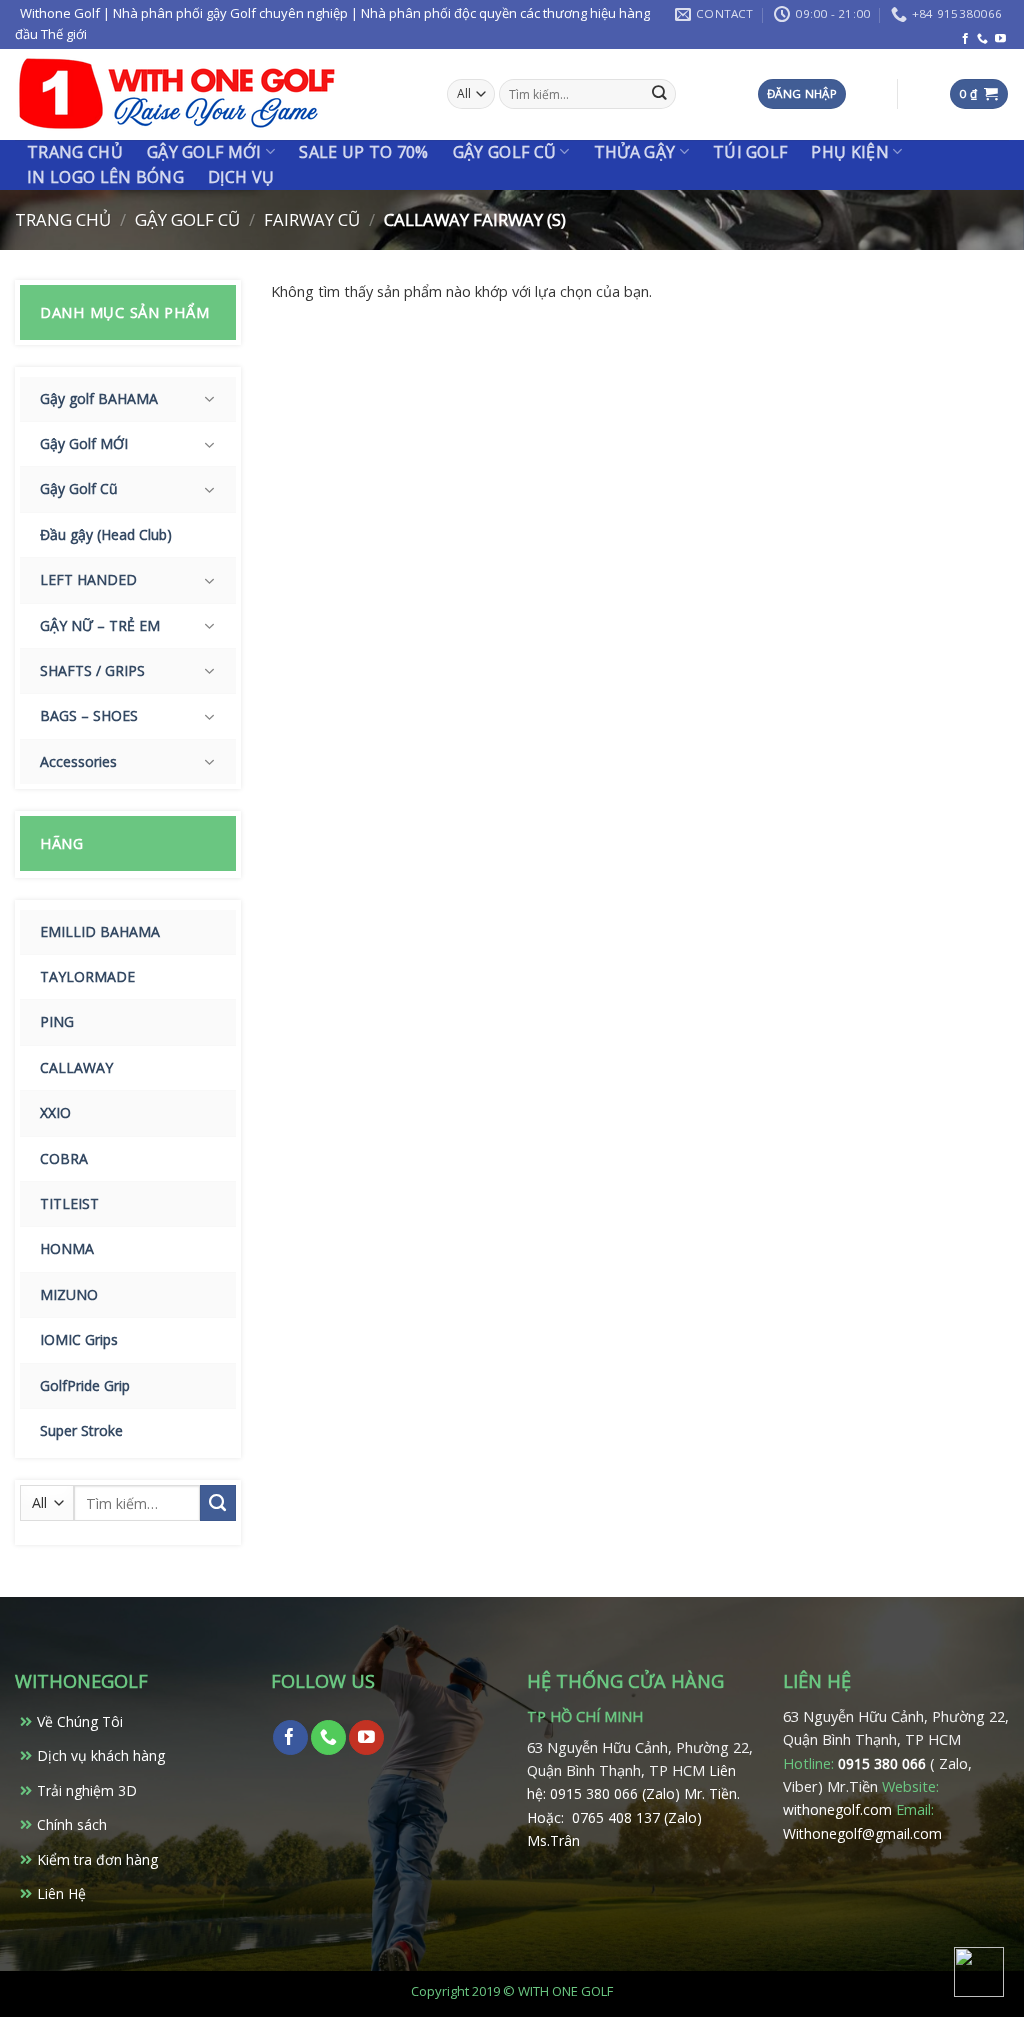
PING (57, 1021)
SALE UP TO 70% (363, 152)
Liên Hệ (61, 1893)
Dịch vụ (241, 177)
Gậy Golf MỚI (84, 443)
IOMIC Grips (79, 1339)
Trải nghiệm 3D (87, 1790)
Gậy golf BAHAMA (99, 398)
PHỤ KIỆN (850, 152)
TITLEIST (69, 1203)
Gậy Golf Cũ (505, 152)
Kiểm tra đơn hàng (97, 1859)
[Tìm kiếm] (659, 94)
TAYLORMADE (87, 976)
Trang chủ (75, 152)
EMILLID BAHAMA (100, 931)
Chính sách (72, 1824)
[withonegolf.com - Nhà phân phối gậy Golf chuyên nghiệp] (177, 94)
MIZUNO (69, 1294)
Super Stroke (81, 1430)
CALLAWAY (76, 1067)
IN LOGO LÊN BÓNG (105, 177)
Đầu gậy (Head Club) (106, 534)
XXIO (55, 1112)
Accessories (78, 761)
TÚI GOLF (750, 152)
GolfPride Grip (85, 1385)
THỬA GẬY (635, 152)
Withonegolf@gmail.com (862, 1833)
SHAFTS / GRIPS (92, 670)
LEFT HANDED (88, 579)
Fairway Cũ (312, 219)
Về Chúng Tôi (80, 1721)
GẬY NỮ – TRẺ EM (100, 625)
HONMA (67, 1248)
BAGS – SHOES (89, 715)
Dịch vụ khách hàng (101, 1755)
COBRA (64, 1158)
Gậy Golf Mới (204, 152)
